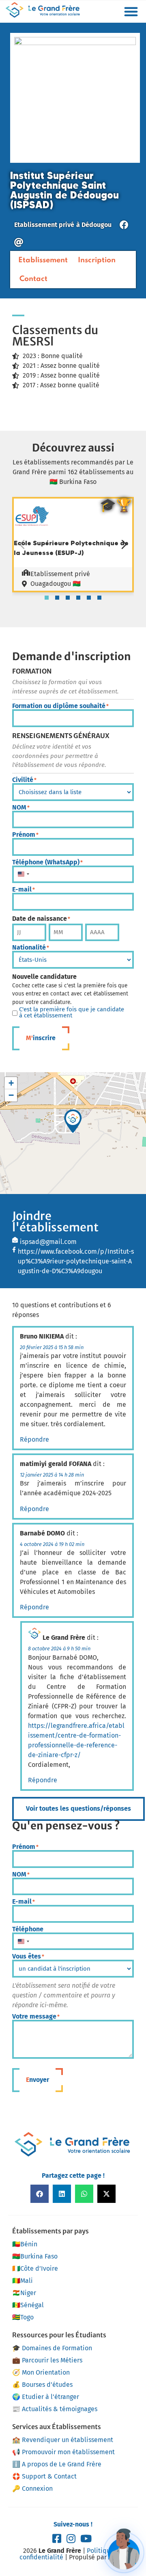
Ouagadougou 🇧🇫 (56, 584)
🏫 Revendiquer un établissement (63, 2440)
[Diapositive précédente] (22, 544)
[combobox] (23, 875)
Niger (24, 2293)
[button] (131, 11)
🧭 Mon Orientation (41, 2372)
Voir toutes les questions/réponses (78, 1808)
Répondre (34, 1439)
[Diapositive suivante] (124, 544)
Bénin (25, 2244)
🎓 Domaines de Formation (52, 2348)
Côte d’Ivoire (35, 2268)
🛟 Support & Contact (44, 2476)
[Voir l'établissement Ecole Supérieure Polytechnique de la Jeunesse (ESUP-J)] (32, 533)
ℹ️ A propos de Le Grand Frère (57, 2464)
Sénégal (28, 2305)
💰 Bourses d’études (42, 2385)
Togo (23, 2317)
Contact (33, 279)
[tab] (47, 598)
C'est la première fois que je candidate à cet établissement (72, 1013)
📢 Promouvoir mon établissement (63, 2452)
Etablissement (43, 260)
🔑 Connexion (32, 2489)
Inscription (97, 260)
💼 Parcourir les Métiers (47, 2360)
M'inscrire (41, 1038)
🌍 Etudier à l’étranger (46, 2397)
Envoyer (38, 2080)
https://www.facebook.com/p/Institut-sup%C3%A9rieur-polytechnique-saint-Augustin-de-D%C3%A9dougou (76, 1261)
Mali (23, 2281)
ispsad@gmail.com (48, 1242)
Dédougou (97, 225)
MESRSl (33, 341)
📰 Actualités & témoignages (55, 2409)
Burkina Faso (35, 2256)
